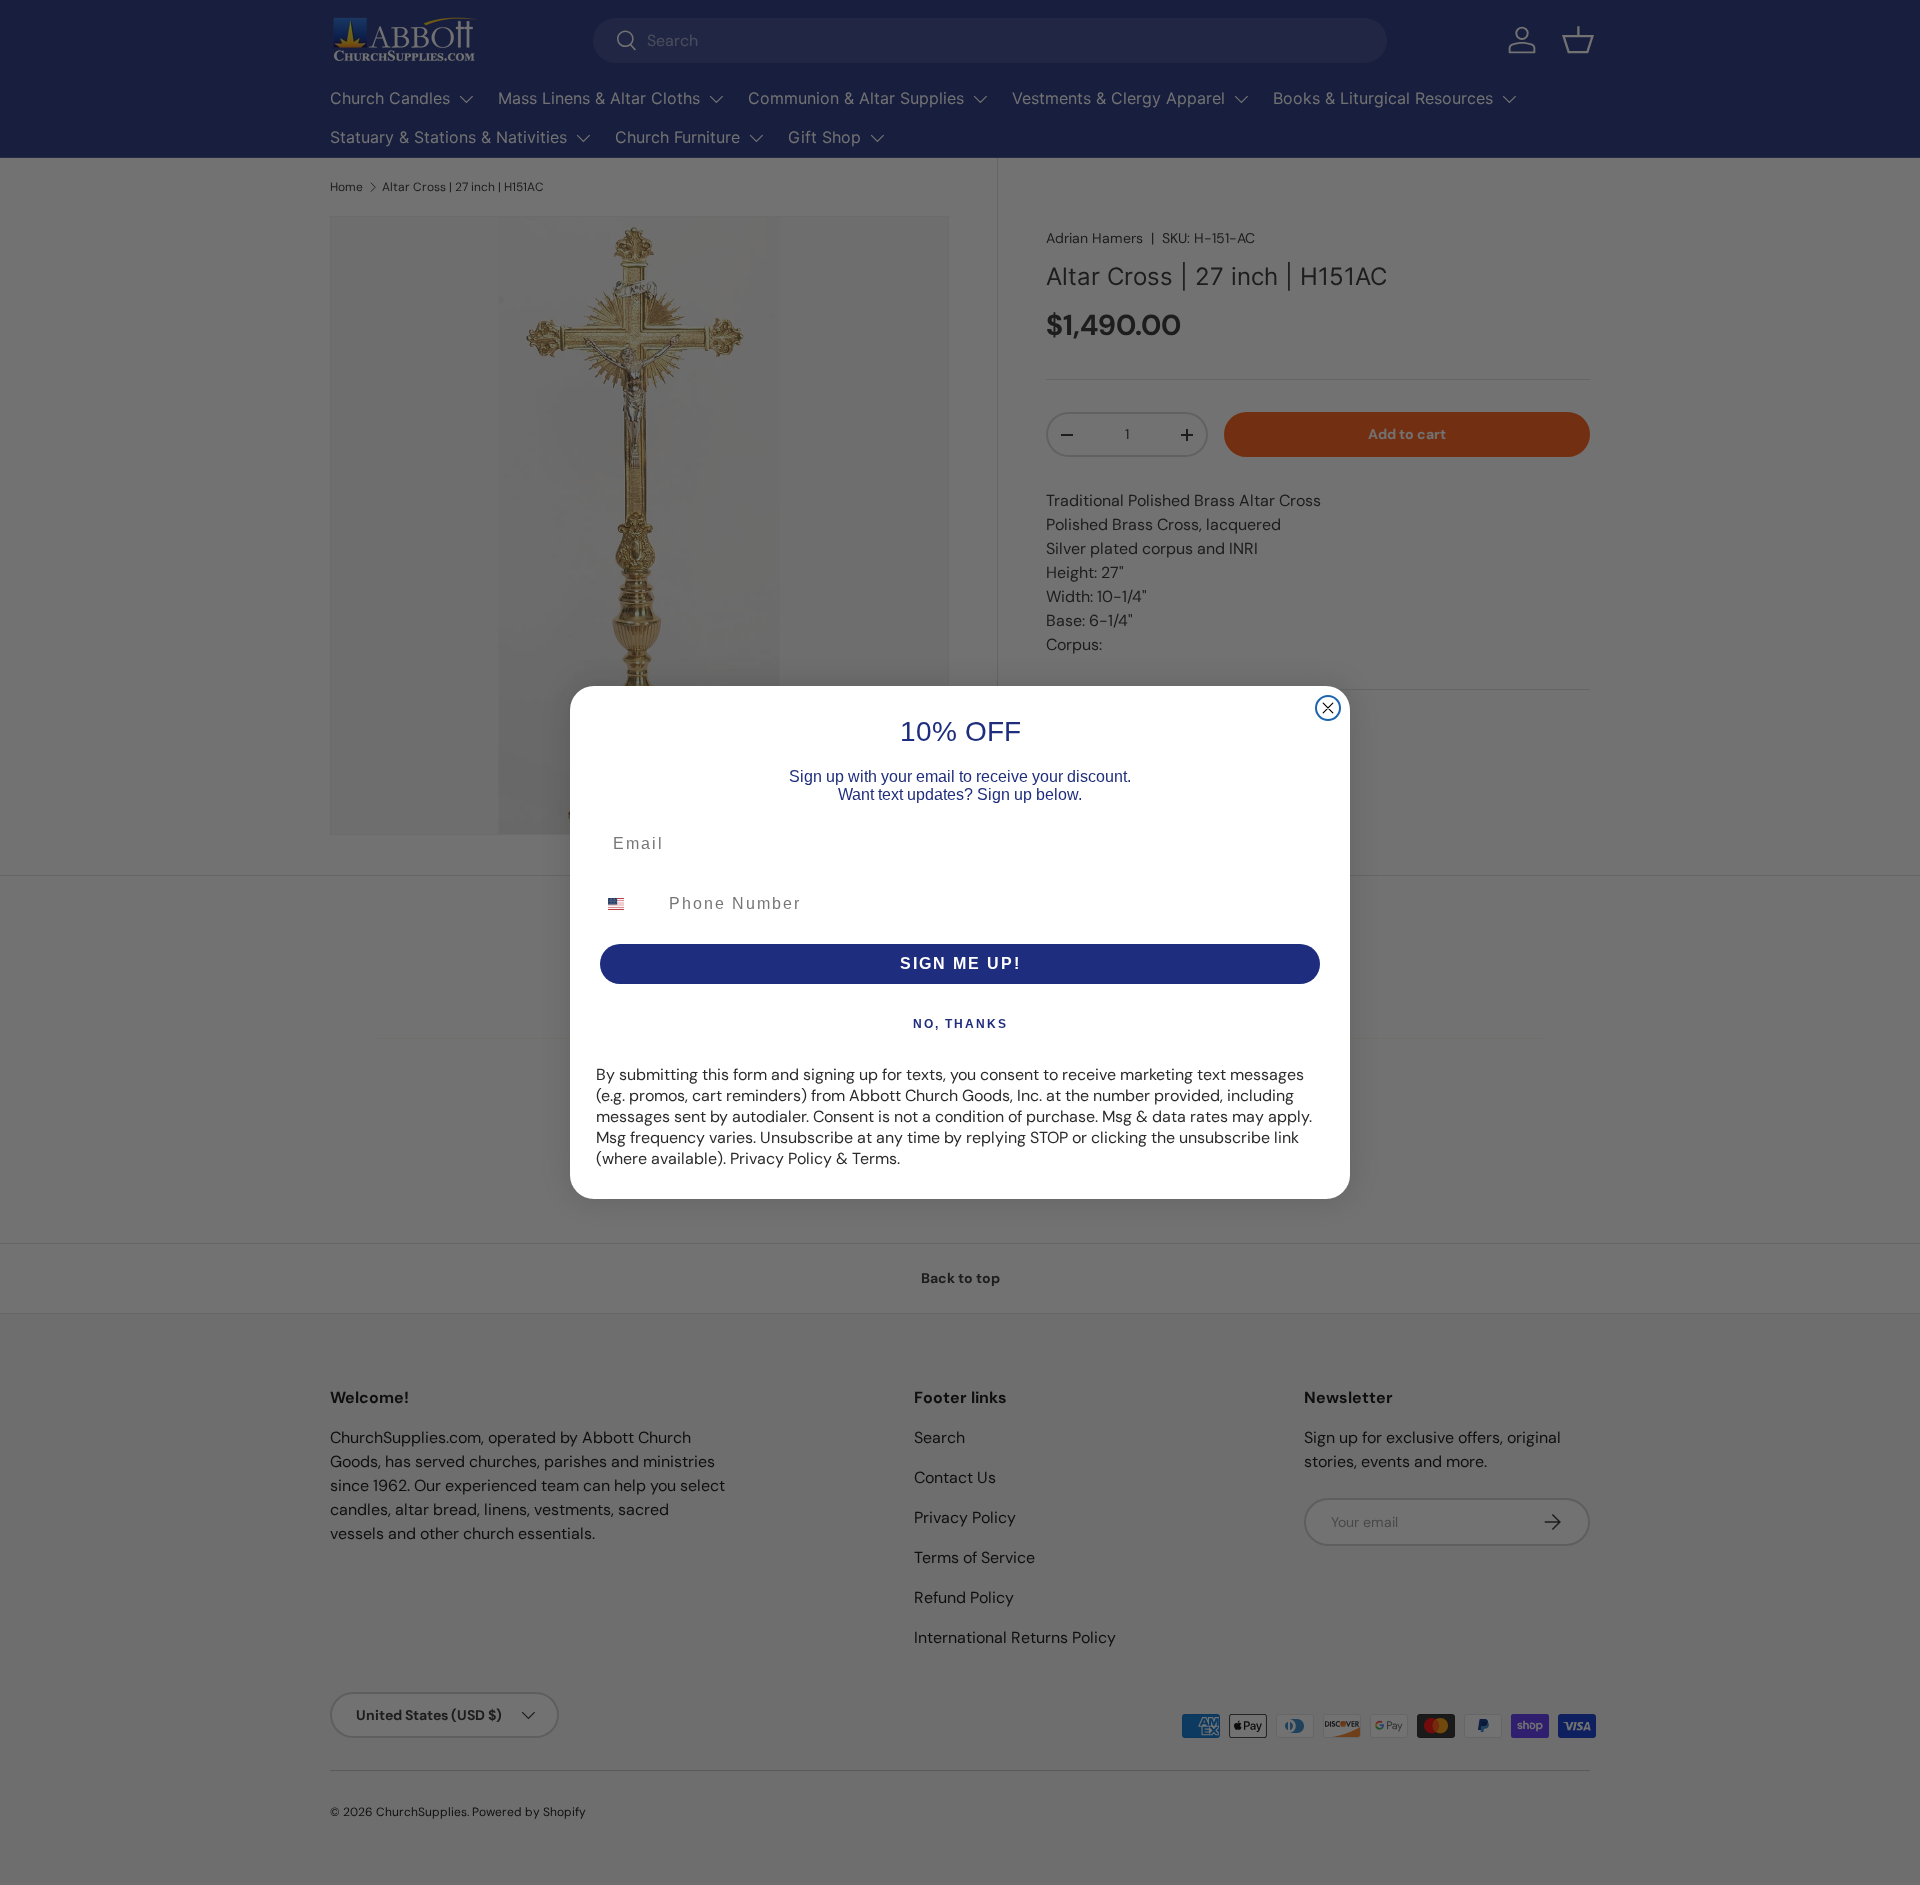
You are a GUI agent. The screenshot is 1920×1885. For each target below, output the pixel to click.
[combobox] (628, 904)
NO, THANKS (960, 1024)
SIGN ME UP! (960, 963)
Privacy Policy (781, 1158)
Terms (874, 1158)
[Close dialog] (1328, 708)
